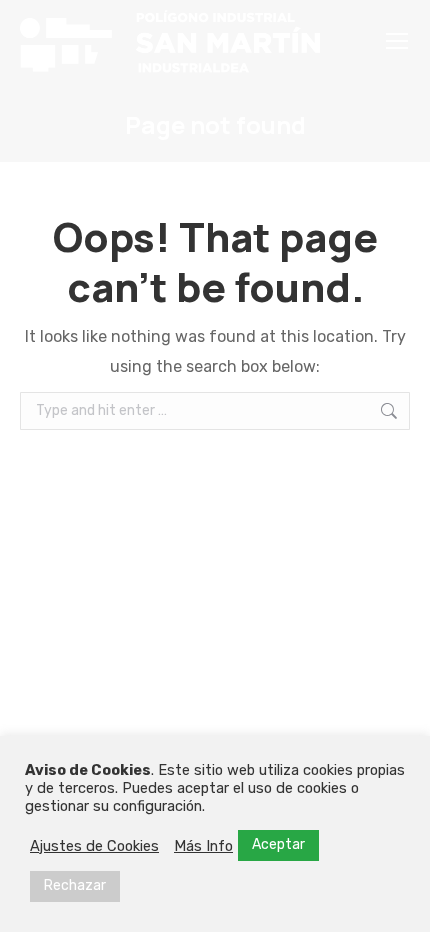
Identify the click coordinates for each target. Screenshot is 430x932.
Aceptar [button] (278, 844)
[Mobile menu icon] (397, 41)
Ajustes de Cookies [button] (94, 846)
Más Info (203, 846)
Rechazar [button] (75, 885)
